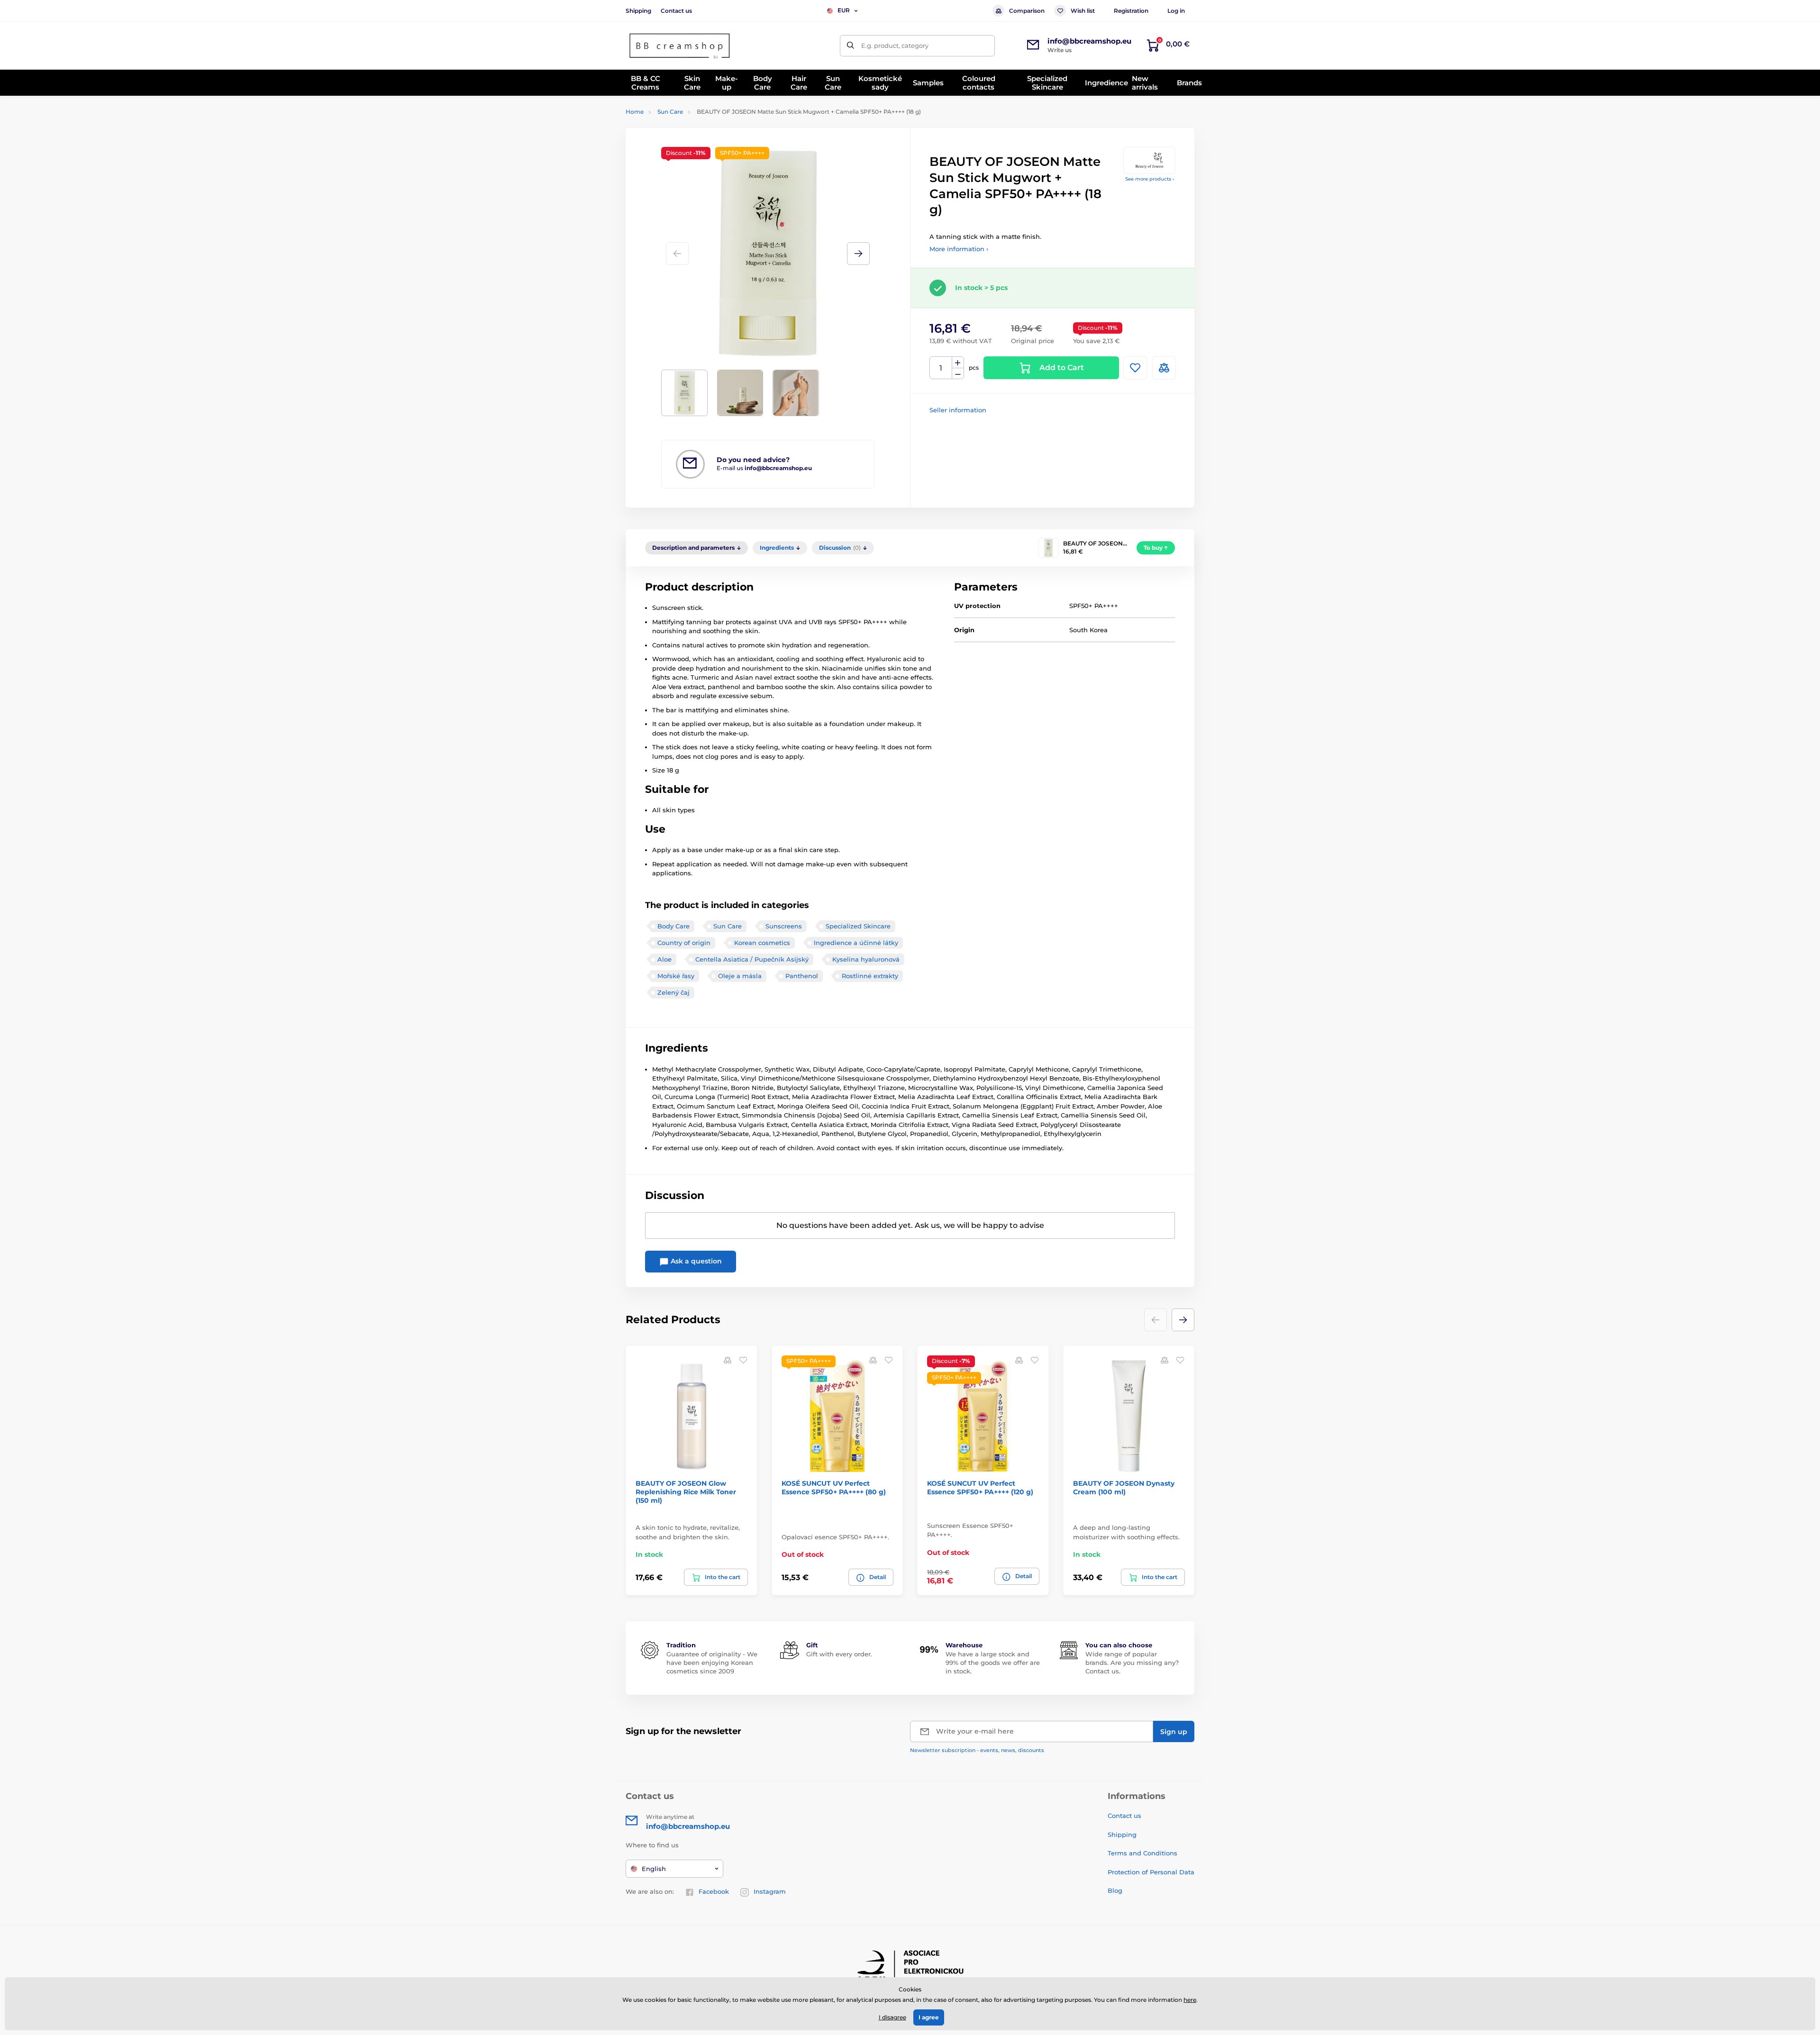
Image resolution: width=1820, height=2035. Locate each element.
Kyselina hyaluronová (866, 959)
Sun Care (670, 112)
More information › (959, 249)
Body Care (673, 926)
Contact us (676, 11)
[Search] (851, 46)
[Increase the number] (958, 363)
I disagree (892, 2017)
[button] (858, 254)
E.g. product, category (895, 45)
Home (635, 112)
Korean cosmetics (762, 943)
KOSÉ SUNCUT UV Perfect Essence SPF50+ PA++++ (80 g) (834, 1488)
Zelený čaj (673, 992)
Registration (1131, 11)
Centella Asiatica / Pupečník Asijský (752, 959)
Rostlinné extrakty (870, 976)
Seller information (958, 410)
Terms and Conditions (1142, 1853)
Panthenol (802, 976)
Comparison (1027, 11)
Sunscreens (784, 926)
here (1190, 2000)
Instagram (770, 1891)
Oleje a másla (740, 976)
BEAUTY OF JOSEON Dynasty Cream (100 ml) (1124, 1488)
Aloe (664, 959)
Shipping (638, 11)
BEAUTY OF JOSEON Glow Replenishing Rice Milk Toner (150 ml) (686, 1492)
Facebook (714, 1891)
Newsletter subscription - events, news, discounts (977, 1750)
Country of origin (684, 943)
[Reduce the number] (958, 374)
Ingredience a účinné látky (856, 943)
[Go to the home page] (680, 46)
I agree (929, 2017)
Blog (1115, 1890)
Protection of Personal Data (1151, 1872)
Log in (1176, 11)
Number (941, 368)
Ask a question (695, 1261)
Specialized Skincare (858, 926)
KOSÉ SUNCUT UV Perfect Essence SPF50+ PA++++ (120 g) (980, 1488)
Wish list (1083, 11)
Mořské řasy (676, 976)
